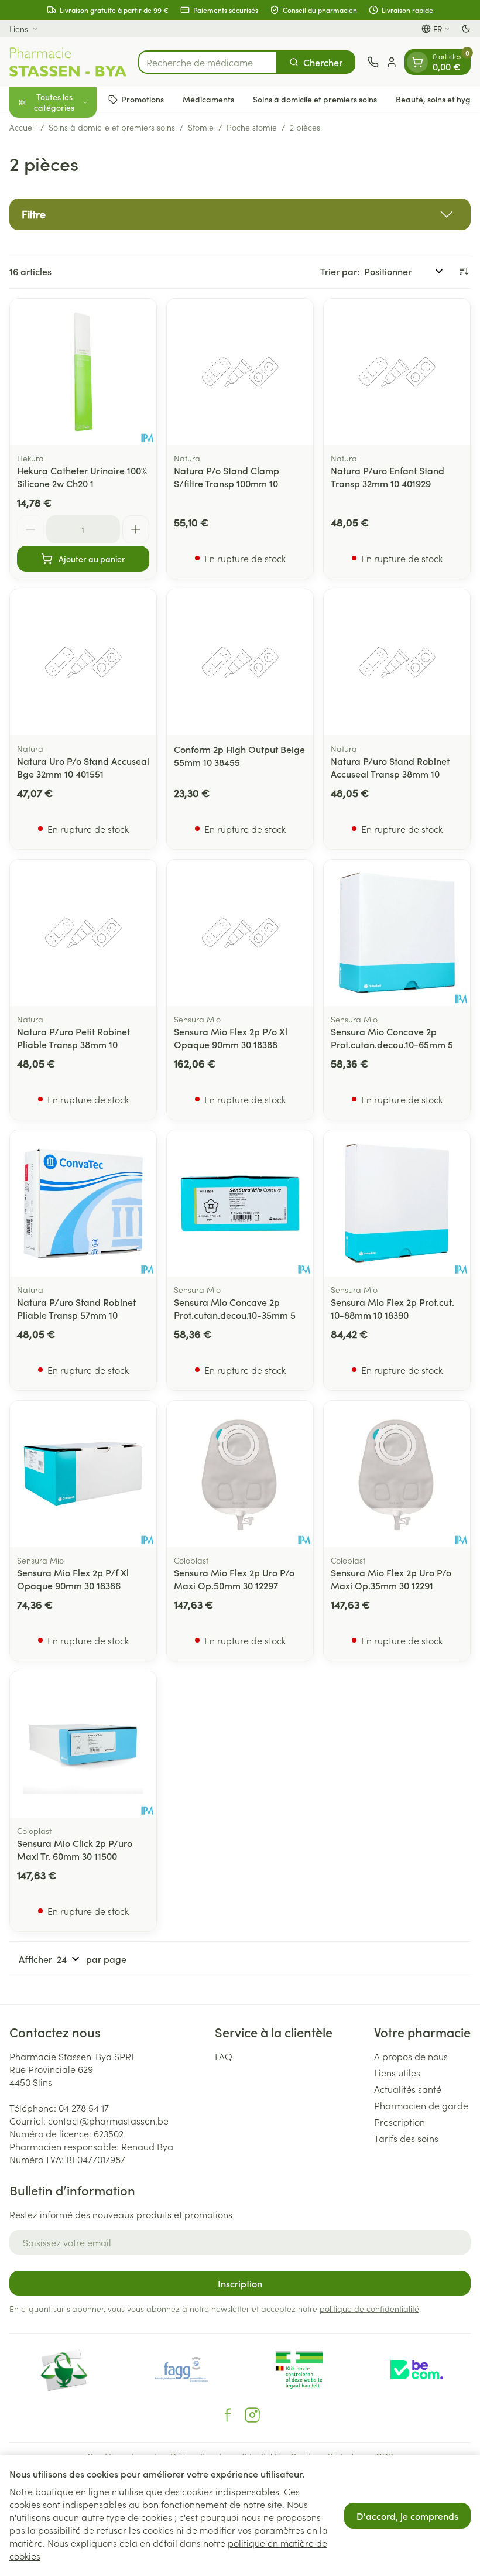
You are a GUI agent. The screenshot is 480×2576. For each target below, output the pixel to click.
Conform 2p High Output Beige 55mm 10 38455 (239, 755)
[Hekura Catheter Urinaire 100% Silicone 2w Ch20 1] (83, 372)
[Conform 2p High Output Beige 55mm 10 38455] (240, 662)
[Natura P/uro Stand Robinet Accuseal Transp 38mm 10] (397, 662)
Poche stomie (252, 127)
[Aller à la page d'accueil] (68, 62)
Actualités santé (408, 2089)
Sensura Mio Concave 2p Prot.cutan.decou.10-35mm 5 (235, 1308)
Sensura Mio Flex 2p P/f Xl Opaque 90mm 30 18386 (73, 1579)
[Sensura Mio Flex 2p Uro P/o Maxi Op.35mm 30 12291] (397, 1474)
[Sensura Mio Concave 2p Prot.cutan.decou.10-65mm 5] (397, 933)
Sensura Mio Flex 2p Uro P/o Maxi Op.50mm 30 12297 (234, 1579)
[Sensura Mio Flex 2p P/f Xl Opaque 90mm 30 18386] (83, 1474)
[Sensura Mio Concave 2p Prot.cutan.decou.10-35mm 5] (240, 1203)
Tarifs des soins (406, 2138)
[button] (240, 214)
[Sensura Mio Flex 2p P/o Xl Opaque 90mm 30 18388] (240, 933)
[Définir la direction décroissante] (464, 271)
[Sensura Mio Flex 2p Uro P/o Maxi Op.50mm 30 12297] (240, 1474)
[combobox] (208, 62)
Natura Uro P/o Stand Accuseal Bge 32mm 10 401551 (83, 767)
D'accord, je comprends (407, 2516)
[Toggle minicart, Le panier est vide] (417, 62)
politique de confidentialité (369, 2308)
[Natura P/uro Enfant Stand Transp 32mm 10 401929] (397, 372)
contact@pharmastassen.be (108, 2120)
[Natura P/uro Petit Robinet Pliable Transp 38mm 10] (83, 933)
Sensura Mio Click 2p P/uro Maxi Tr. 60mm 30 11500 (75, 1849)
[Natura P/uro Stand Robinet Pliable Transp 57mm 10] (83, 1203)
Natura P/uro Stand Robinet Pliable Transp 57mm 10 (76, 1308)
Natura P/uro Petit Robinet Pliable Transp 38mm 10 (73, 1038)
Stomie (201, 127)
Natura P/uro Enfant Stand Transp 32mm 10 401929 (388, 477)
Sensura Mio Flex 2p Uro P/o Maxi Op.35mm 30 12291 (391, 1579)
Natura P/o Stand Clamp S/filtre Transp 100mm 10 (227, 477)
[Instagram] (252, 2415)
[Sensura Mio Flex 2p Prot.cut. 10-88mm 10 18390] (397, 1203)
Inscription (240, 2283)
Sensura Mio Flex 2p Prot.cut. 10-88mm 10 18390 (392, 1308)
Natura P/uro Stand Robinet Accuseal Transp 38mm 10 (390, 767)
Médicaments (208, 99)
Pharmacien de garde (421, 2105)
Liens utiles (397, 2072)
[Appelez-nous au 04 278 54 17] (373, 62)
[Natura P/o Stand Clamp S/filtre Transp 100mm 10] (240, 372)
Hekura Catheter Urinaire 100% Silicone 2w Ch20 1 (82, 477)
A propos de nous (411, 2056)
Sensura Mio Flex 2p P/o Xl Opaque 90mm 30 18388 (231, 1038)
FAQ (224, 2056)
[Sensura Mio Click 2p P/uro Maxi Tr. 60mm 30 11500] (83, 1744)
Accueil (23, 127)
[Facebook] (228, 2415)
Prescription (400, 2122)
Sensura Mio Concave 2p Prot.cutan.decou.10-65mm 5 (392, 1038)
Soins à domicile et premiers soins (315, 99)
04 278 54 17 (84, 2108)
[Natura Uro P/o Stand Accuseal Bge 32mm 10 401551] (83, 662)
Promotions (143, 99)
